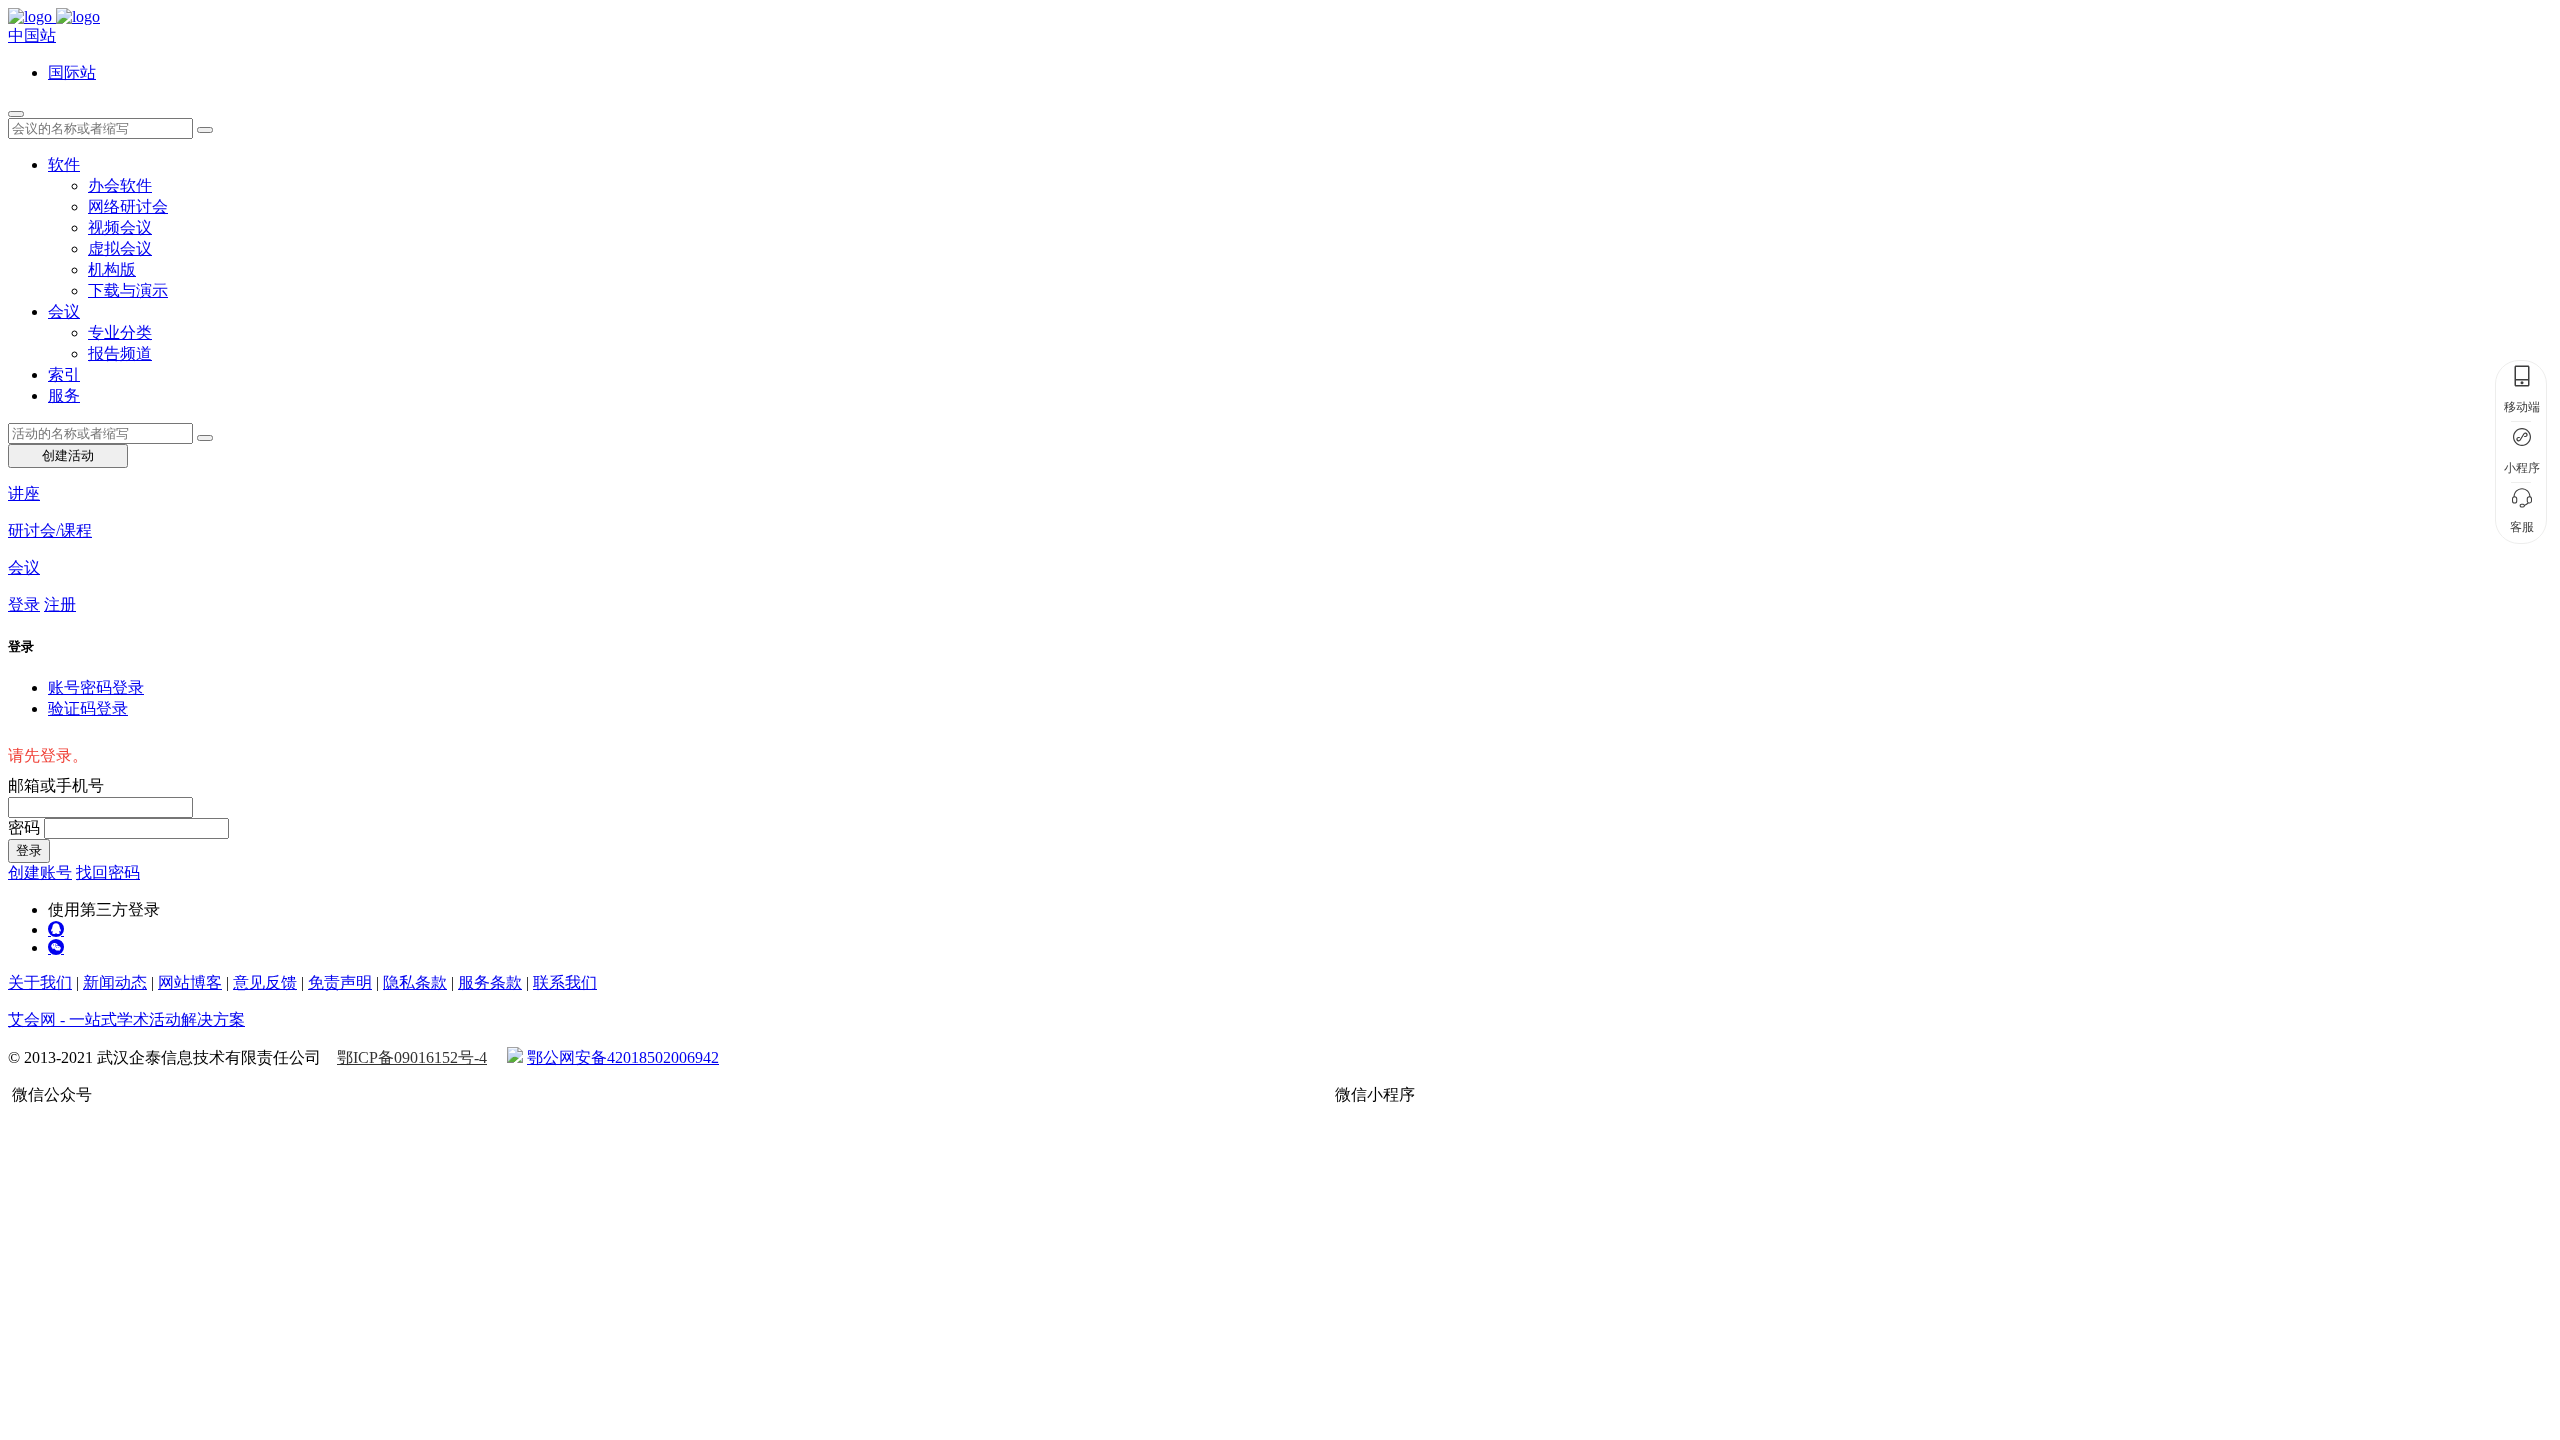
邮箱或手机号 (56, 785)
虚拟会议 (120, 248)
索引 (64, 374)
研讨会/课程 (50, 530)
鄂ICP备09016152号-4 (412, 1057)
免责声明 (340, 982)
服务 (64, 395)
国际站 (72, 72)
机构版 (112, 269)
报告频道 (120, 353)
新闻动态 (115, 982)
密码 (24, 827)
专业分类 (120, 332)
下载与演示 (128, 290)
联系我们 (565, 982)
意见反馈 (265, 982)
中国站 (32, 35)
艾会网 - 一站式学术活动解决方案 (126, 1019)
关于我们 (40, 982)
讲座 (24, 493)
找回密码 (108, 872)
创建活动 (68, 455)
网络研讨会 (128, 206)
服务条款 (490, 982)
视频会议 (120, 227)
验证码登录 (88, 708)
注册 (60, 604)
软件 (64, 164)
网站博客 (190, 982)
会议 (64, 311)
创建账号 (40, 872)
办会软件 (120, 185)
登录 (24, 604)
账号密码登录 (96, 687)
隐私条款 (415, 982)
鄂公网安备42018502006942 (623, 1057)
